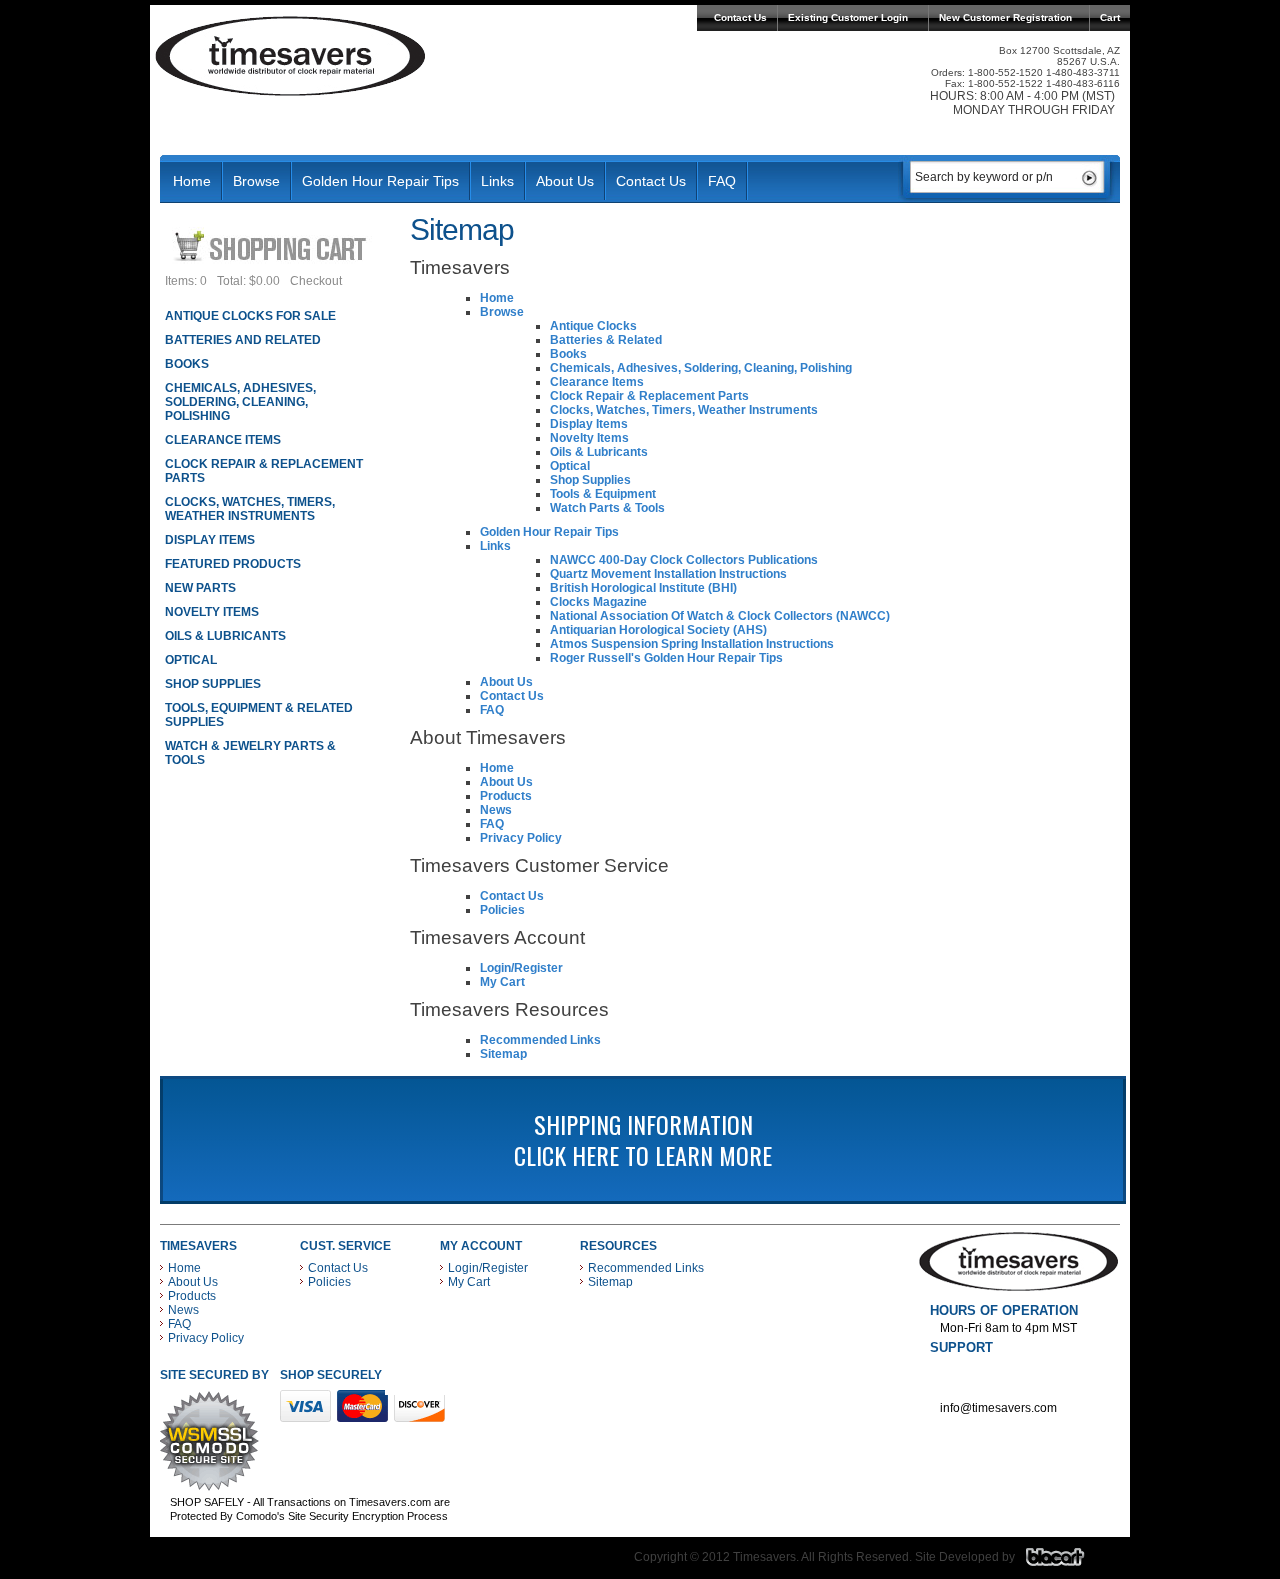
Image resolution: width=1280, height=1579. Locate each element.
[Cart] (272, 245)
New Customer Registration (1005, 17)
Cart (1110, 17)
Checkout (316, 281)
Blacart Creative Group (1067, 1562)
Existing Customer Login (848, 17)
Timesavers (291, 56)
